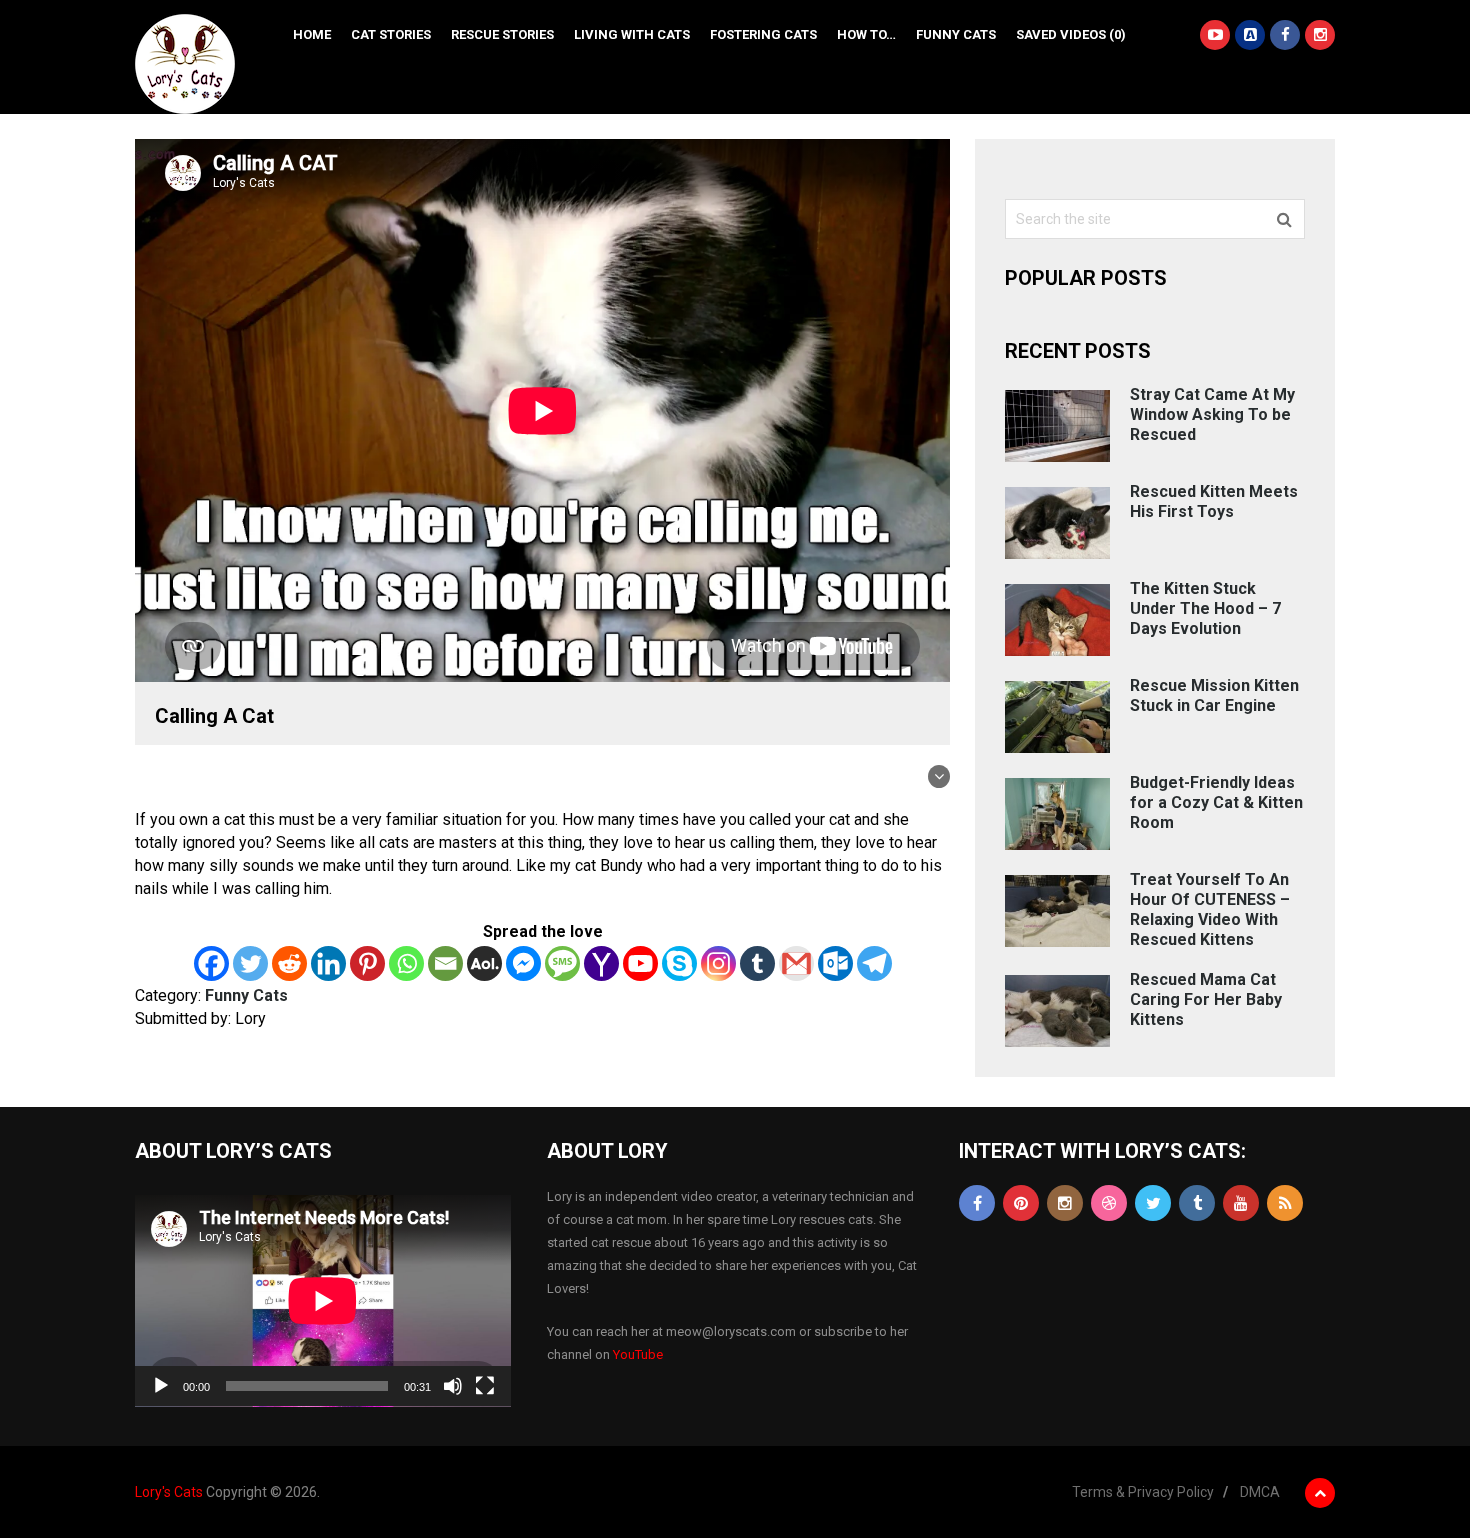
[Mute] (453, 1386)
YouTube (638, 1354)
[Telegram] (874, 963)
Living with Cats (632, 34)
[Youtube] (640, 963)
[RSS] (1285, 1203)
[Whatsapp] (406, 963)
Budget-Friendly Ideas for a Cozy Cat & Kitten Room (1216, 802)
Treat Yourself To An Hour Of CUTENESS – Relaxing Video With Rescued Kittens (1210, 909)
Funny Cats (956, 34)
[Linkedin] (328, 963)
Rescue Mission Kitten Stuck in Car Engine (1214, 695)
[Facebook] (211, 963)
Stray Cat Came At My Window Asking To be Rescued (1212, 414)
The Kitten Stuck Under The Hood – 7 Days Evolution (1205, 608)
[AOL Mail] (484, 963)
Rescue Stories (502, 34)
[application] (323, 1301)
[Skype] (679, 963)
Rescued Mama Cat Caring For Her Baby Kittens (1206, 999)
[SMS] (562, 963)
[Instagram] (718, 963)
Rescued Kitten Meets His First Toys (1214, 501)
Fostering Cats (763, 34)
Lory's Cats (169, 1492)
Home (312, 34)
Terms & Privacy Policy (1143, 1492)
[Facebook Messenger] (523, 963)
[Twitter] (250, 963)
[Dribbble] (1109, 1203)
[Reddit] (289, 963)
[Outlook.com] (835, 963)
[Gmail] (796, 963)
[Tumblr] (757, 963)
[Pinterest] (367, 963)
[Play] (161, 1386)
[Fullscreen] (485, 1386)
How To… (866, 34)
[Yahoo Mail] (601, 963)
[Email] (445, 963)
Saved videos (1071, 34)
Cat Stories (391, 34)
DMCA (1260, 1492)
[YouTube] (1241, 1203)
